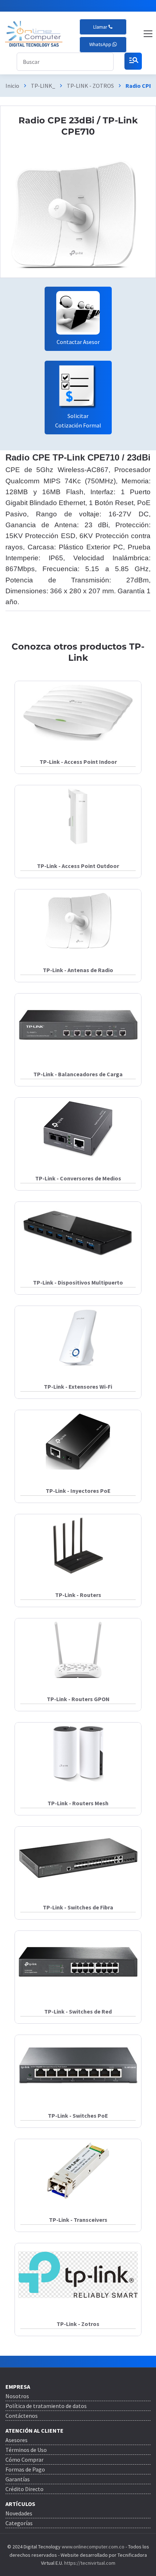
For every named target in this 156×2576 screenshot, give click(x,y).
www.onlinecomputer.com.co (93, 2547)
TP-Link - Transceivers (78, 2220)
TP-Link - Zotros (78, 2324)
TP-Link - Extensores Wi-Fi (78, 1387)
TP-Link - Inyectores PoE (78, 1491)
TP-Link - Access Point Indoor (78, 762)
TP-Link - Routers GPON (78, 1699)
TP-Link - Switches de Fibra (78, 1907)
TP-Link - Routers (78, 1595)
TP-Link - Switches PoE (78, 2116)
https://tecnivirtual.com (90, 2563)
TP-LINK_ (43, 86)
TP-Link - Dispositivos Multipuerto (78, 1282)
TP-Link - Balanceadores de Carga (78, 1074)
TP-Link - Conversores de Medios (78, 1178)
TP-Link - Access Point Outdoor (78, 866)
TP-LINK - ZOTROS (90, 86)
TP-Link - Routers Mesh (78, 1803)
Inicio (12, 86)
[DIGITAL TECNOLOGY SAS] (34, 34)
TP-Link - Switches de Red (78, 2011)
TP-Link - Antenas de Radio (78, 970)
